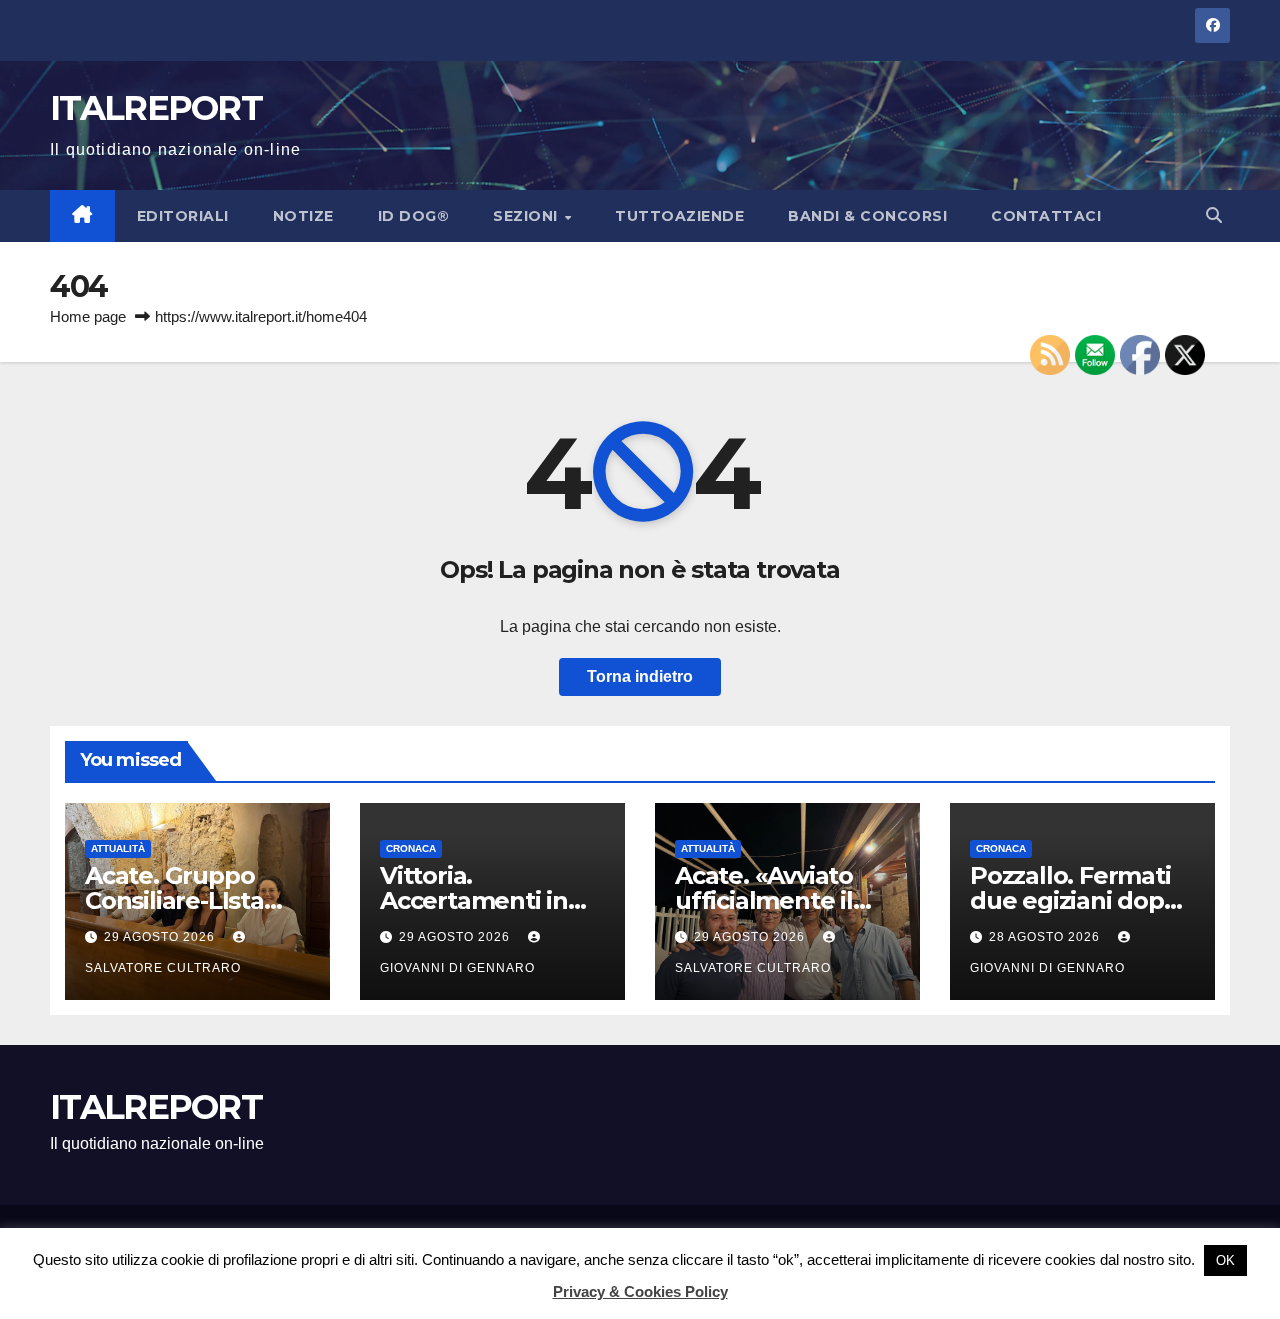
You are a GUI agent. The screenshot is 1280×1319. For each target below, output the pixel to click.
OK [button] (1225, 1260)
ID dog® (414, 216)
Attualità (118, 848)
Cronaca (411, 848)
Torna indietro (640, 676)
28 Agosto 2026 (1046, 937)
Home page (88, 316)
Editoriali (183, 216)
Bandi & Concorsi (867, 216)
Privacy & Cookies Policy (640, 1291)
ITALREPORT (156, 108)
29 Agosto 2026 (161, 937)
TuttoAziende (679, 216)
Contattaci (1046, 216)
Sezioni (527, 216)
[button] (1214, 215)
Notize (303, 216)
